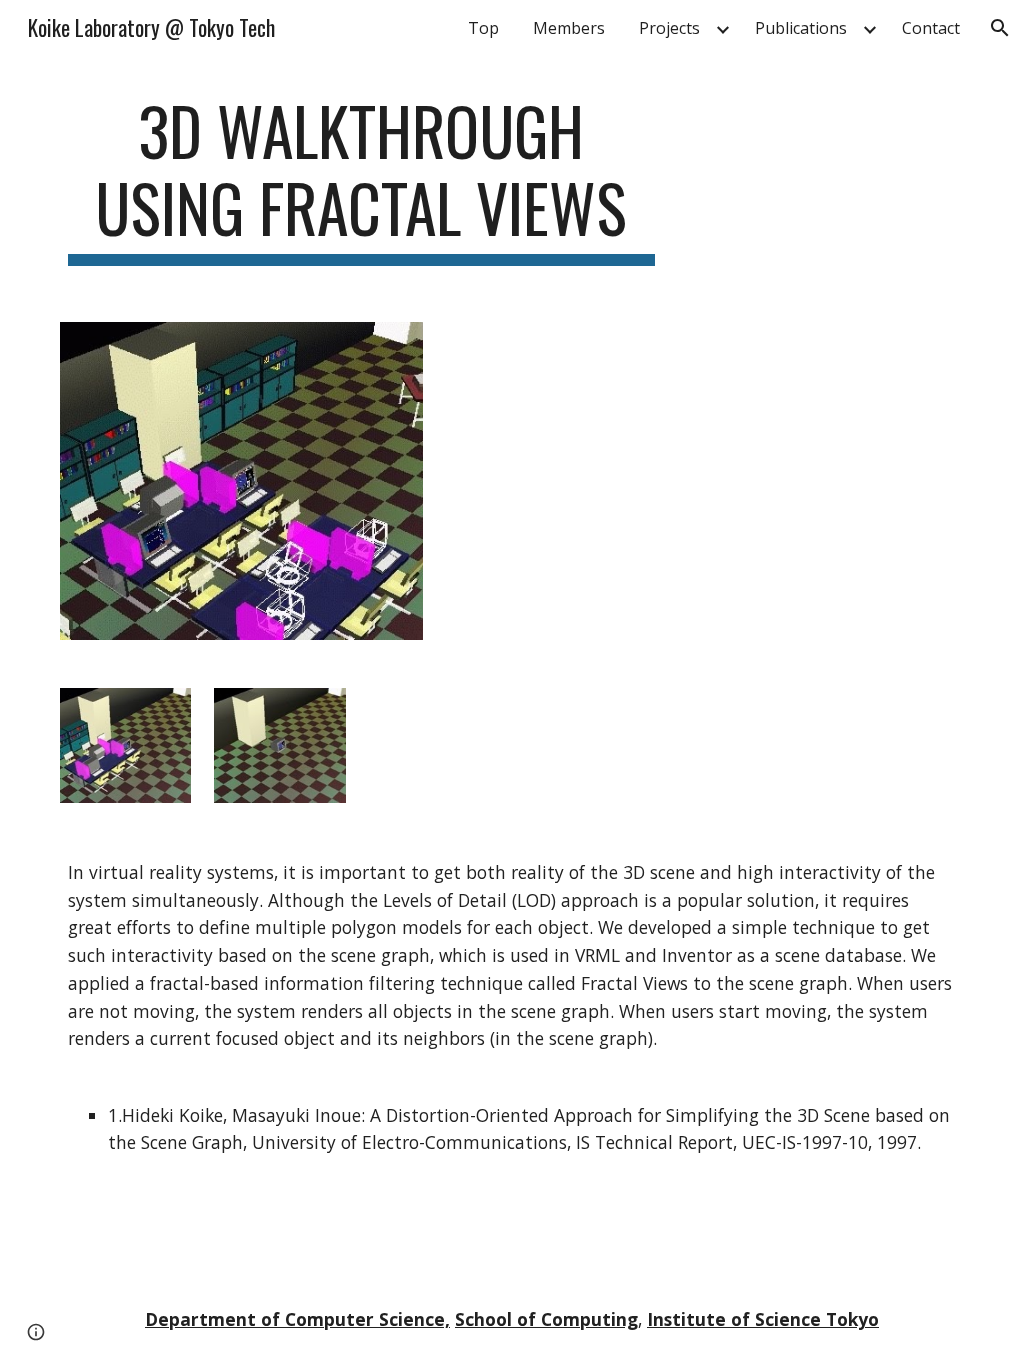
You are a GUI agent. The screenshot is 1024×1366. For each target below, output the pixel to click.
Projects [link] (669, 28)
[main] (361, 179)
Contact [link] (931, 28)
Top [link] (483, 28)
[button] (1000, 28)
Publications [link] (801, 28)
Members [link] (569, 28)
